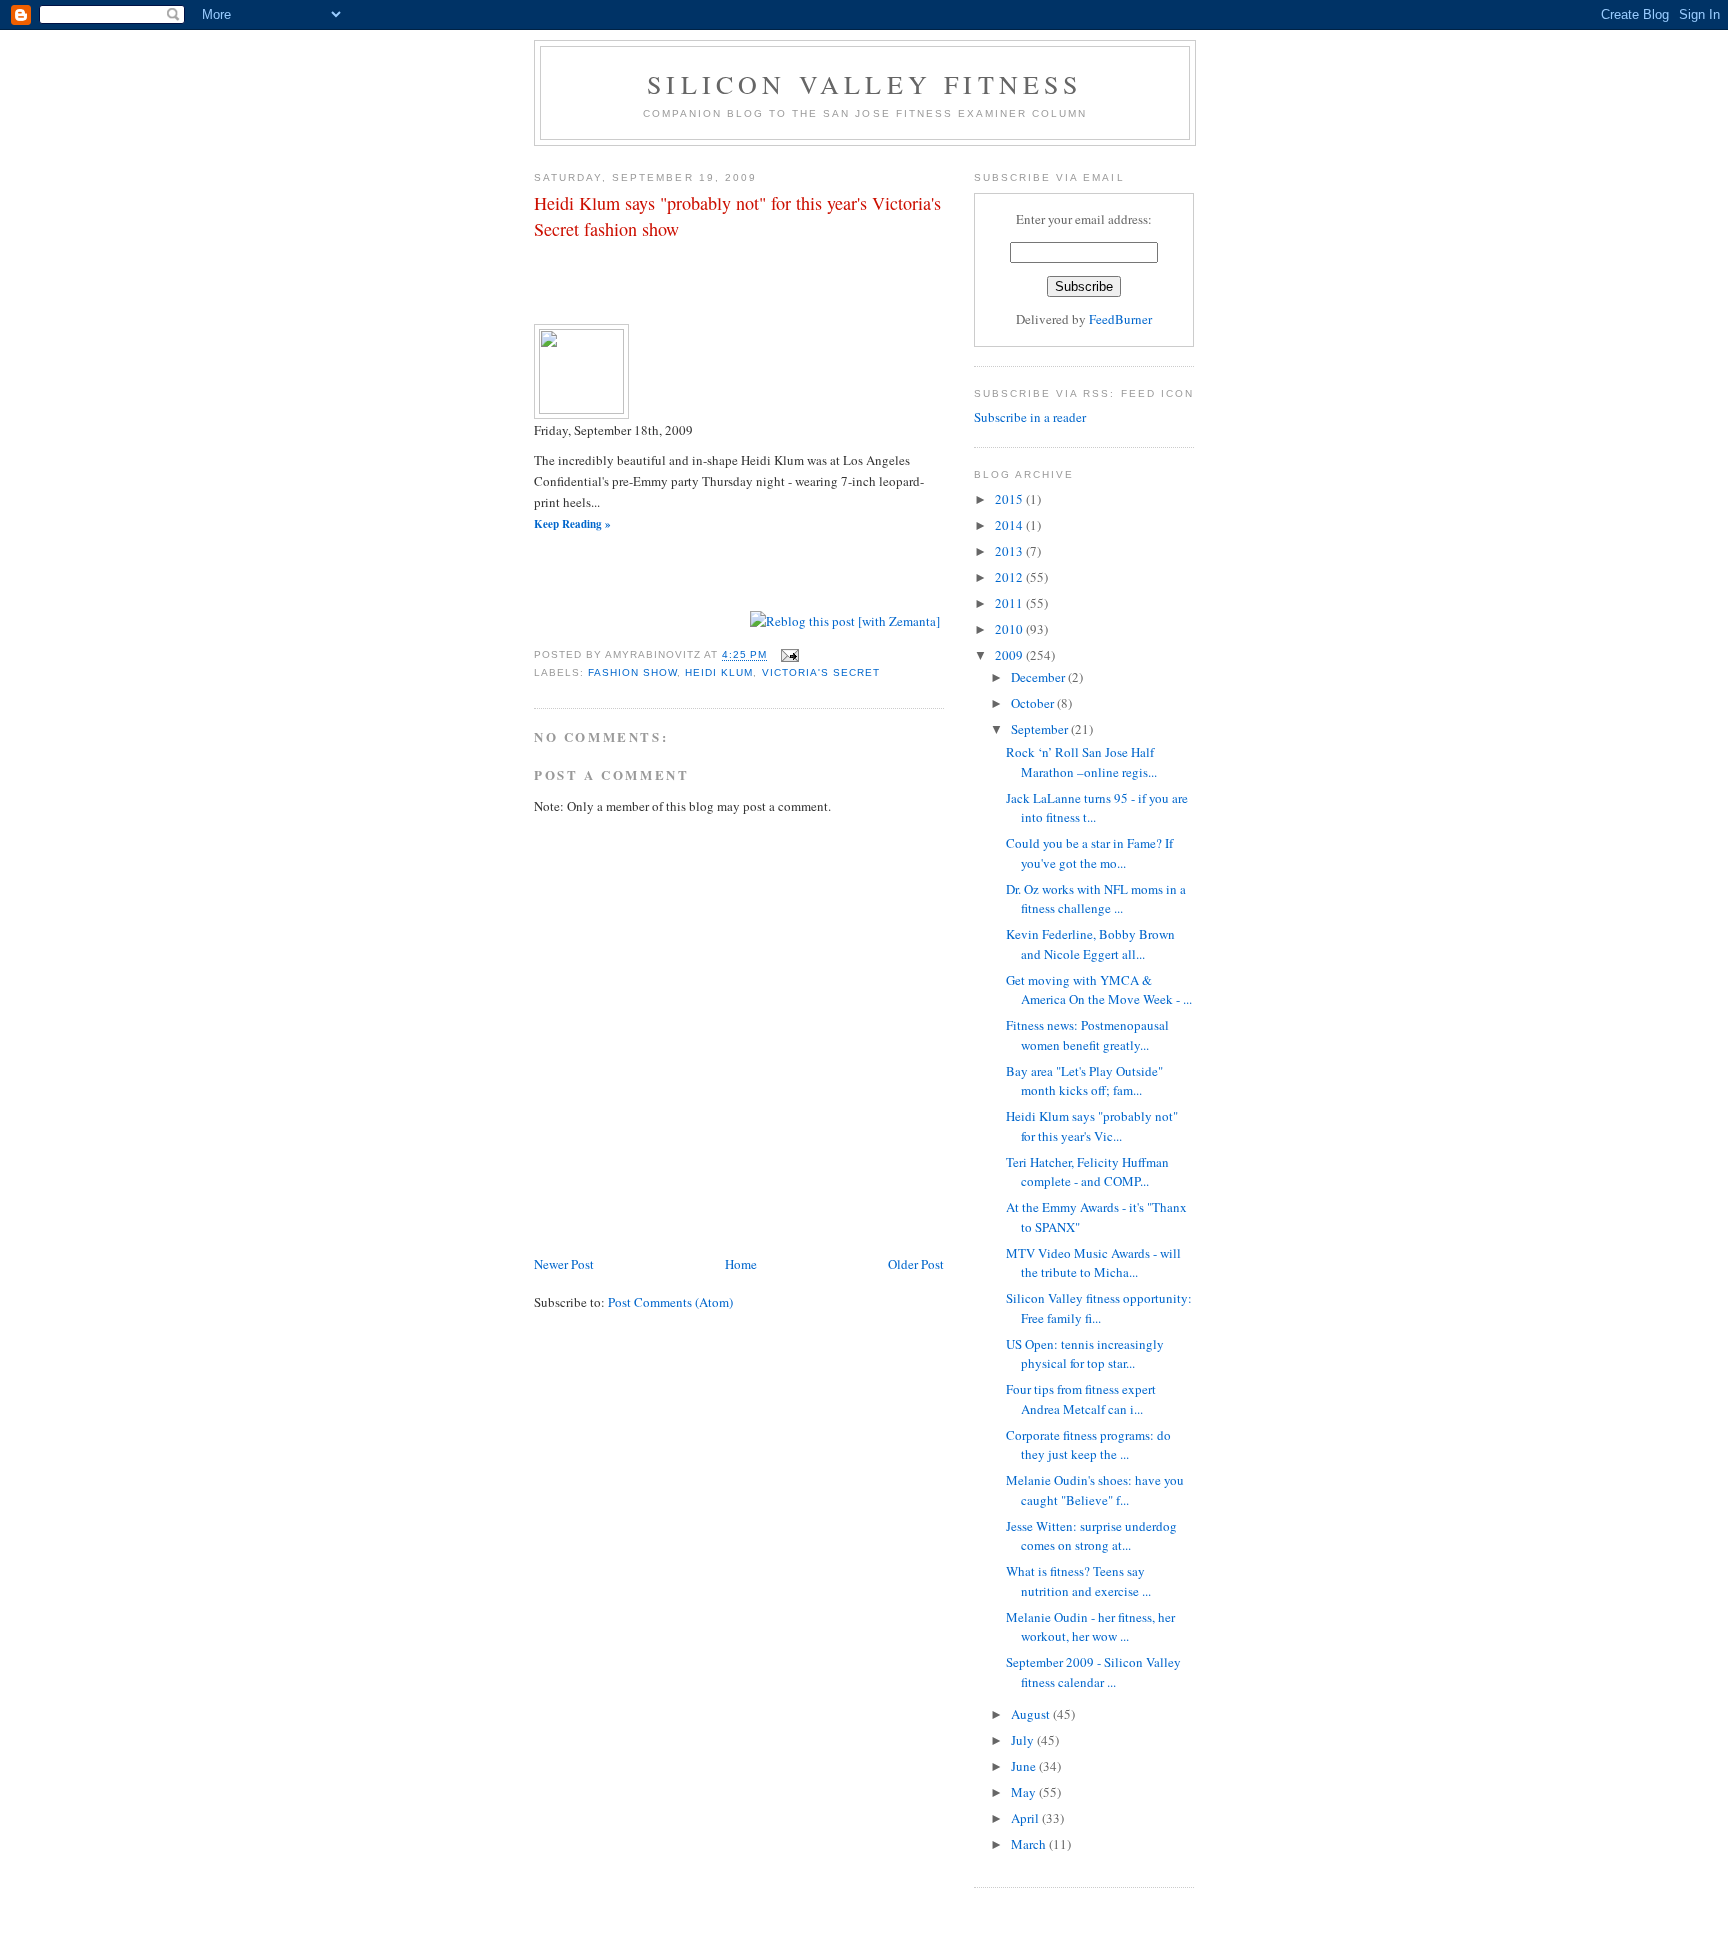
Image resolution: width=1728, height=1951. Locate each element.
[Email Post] (789, 655)
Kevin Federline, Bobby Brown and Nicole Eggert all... (1090, 944)
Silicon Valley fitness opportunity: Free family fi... (1099, 1308)
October (1034, 703)
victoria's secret (821, 672)
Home (741, 1264)
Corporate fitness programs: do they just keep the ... (1088, 1445)
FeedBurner (1120, 319)
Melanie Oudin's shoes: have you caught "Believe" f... (1095, 1490)
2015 (1010, 499)
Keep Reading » (572, 524)
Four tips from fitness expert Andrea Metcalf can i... (1081, 1399)
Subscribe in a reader (1030, 417)
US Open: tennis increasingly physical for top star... (1085, 1354)
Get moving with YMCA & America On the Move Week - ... (1099, 990)
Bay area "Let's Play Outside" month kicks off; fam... (1084, 1081)
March (1030, 1844)
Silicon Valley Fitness (864, 84)
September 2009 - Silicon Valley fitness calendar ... (1093, 1672)
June (1025, 1766)
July (1024, 1740)
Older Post (916, 1264)
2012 (1010, 577)
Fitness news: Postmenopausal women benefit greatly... (1087, 1035)
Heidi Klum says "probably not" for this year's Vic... (1092, 1126)
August (1032, 1714)
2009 (1010, 655)
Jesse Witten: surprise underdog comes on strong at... (1091, 1536)
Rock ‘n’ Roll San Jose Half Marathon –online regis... (1081, 762)
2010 (1010, 629)
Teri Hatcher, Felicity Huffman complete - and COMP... (1087, 1172)
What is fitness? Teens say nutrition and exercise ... (1078, 1581)
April (1026, 1818)
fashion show (632, 672)
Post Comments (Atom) (670, 1302)
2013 (1010, 551)
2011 (1010, 603)
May (1025, 1792)
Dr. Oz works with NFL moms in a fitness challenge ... (1096, 899)
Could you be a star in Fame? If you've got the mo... (1089, 853)
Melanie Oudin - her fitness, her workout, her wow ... (1090, 1627)
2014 (1010, 525)
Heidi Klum (719, 672)
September (1041, 729)
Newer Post (564, 1264)
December (1039, 677)
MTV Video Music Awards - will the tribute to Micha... (1093, 1263)
